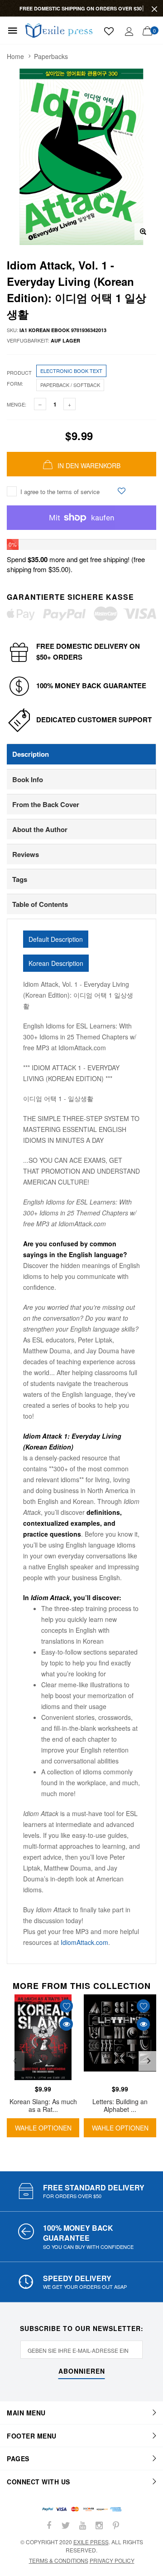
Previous (14, 2061)
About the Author (40, 829)
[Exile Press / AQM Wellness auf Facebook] (49, 2525)
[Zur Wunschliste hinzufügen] (122, 491)
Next (149, 2061)
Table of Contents (40, 904)
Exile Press (91, 2542)
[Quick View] (66, 2024)
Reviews (26, 854)
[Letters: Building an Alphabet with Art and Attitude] (120, 2037)
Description (31, 754)
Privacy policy (112, 2560)
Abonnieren (82, 2372)
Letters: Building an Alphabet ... (120, 2105)
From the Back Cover (46, 804)
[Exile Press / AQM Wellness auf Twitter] (66, 2525)
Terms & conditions (59, 2560)
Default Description (56, 939)
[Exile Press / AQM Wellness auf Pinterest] (116, 2525)
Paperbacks (51, 56)
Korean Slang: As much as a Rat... (43, 2105)
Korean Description (56, 963)
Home (15, 56)
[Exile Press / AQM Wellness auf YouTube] (82, 2525)
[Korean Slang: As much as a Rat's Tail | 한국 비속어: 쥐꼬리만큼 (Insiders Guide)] (43, 2037)
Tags (20, 879)
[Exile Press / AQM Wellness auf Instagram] (99, 2525)
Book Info (28, 779)
